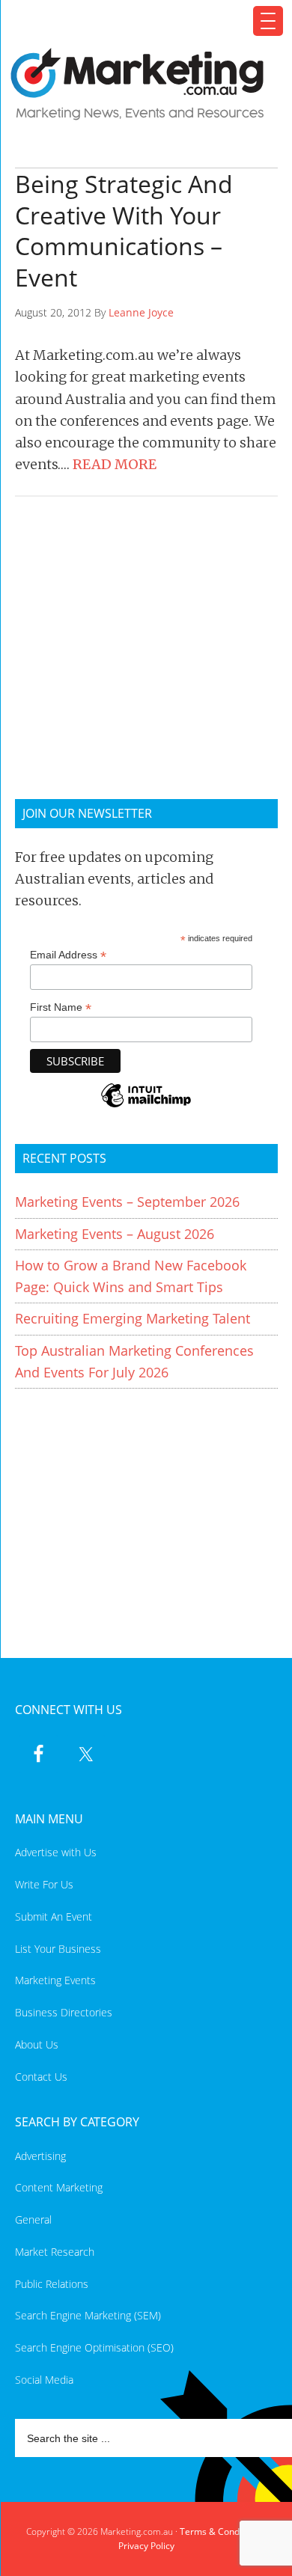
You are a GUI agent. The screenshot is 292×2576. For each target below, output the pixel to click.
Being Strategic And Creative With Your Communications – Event (124, 230)
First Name (61, 1007)
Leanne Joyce (141, 312)
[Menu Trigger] (268, 21)
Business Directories (64, 2012)
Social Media (44, 2380)
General (33, 2219)
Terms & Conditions (221, 2531)
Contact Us (41, 2077)
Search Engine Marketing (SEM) (88, 2315)
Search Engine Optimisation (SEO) (94, 2347)
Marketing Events (55, 1980)
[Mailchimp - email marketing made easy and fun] (146, 1105)
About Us (37, 2044)
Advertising (40, 2156)
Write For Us (44, 1884)
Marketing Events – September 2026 (127, 1202)
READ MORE (115, 464)
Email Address (68, 955)
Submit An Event (54, 1916)
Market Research (55, 2252)
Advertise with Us (56, 1852)
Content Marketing (59, 2187)
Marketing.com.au (137, 84)
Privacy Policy (146, 2546)
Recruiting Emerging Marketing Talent (133, 1318)
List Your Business (58, 1949)
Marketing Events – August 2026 (115, 1234)
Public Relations (52, 2284)
